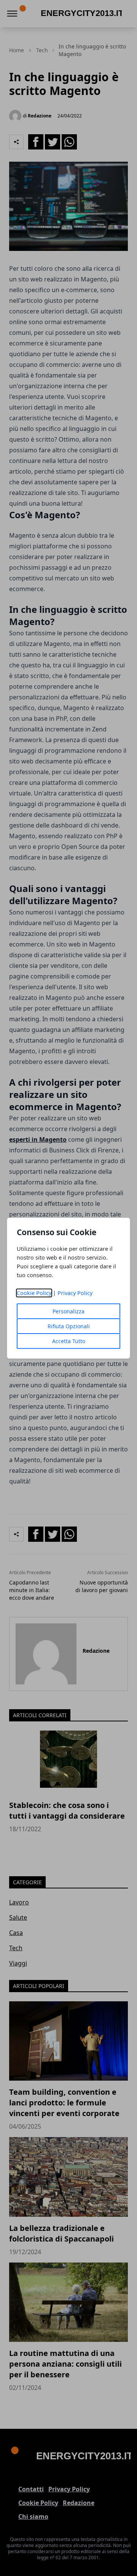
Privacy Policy (75, 1293)
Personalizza (68, 1311)
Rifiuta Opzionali (69, 1326)
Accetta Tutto (69, 1341)
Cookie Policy (34, 1293)
